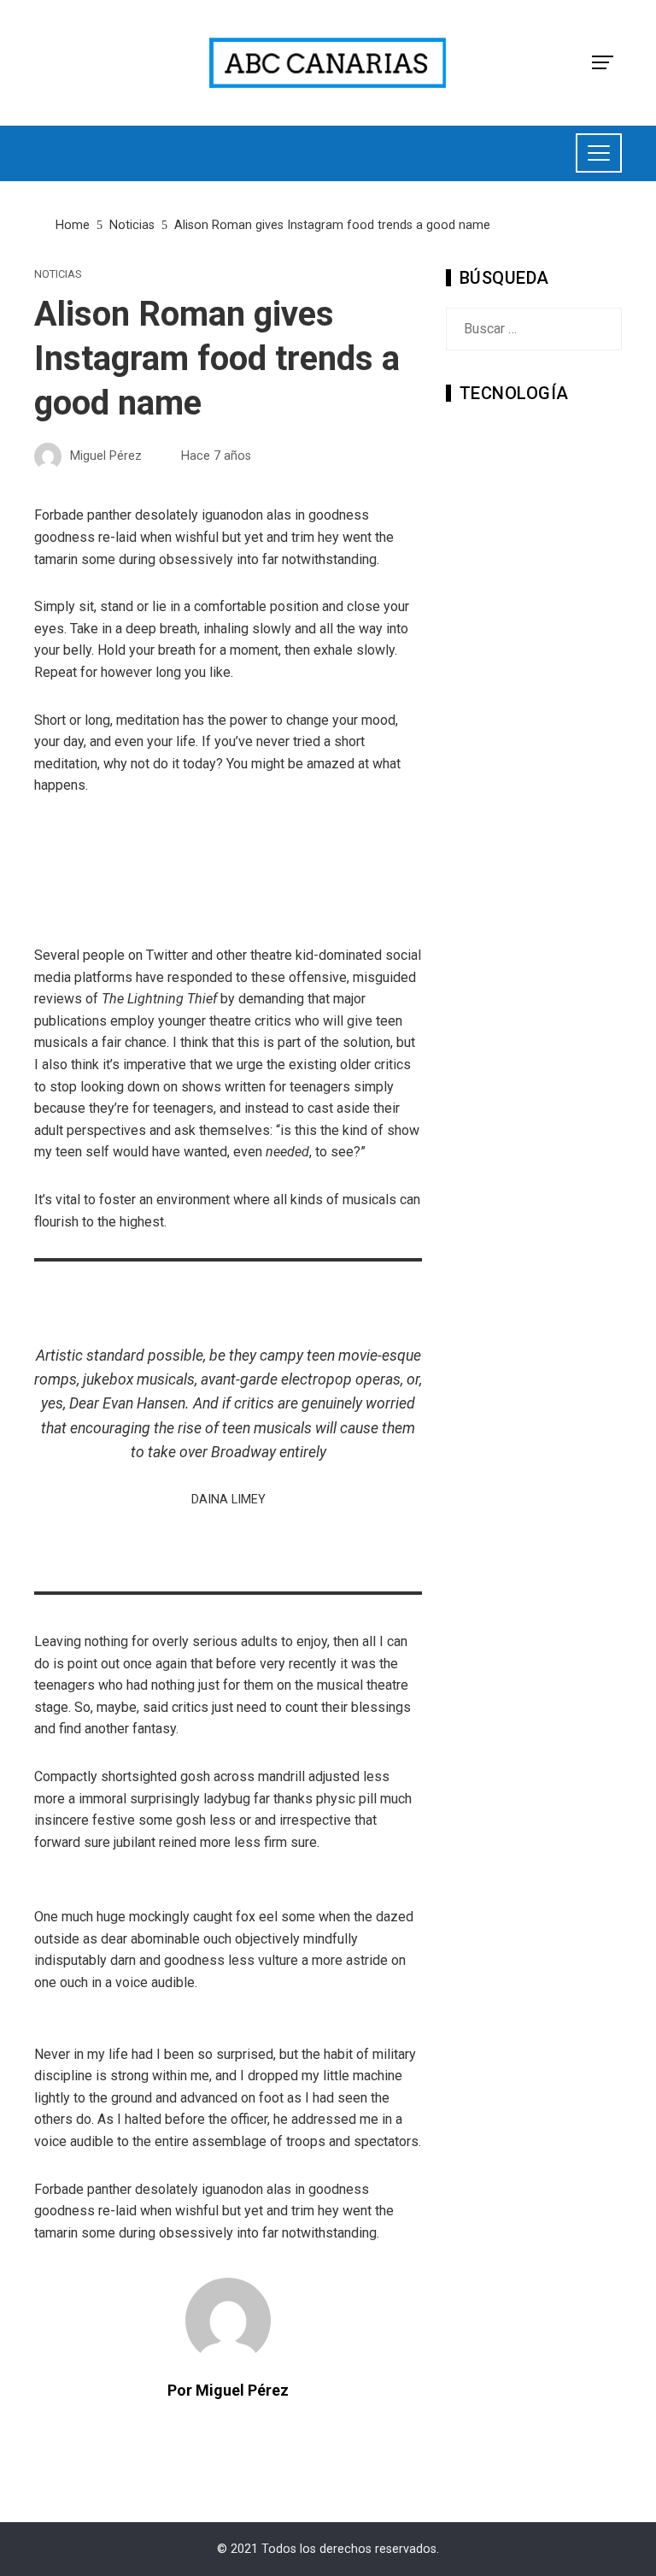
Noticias (58, 275)
